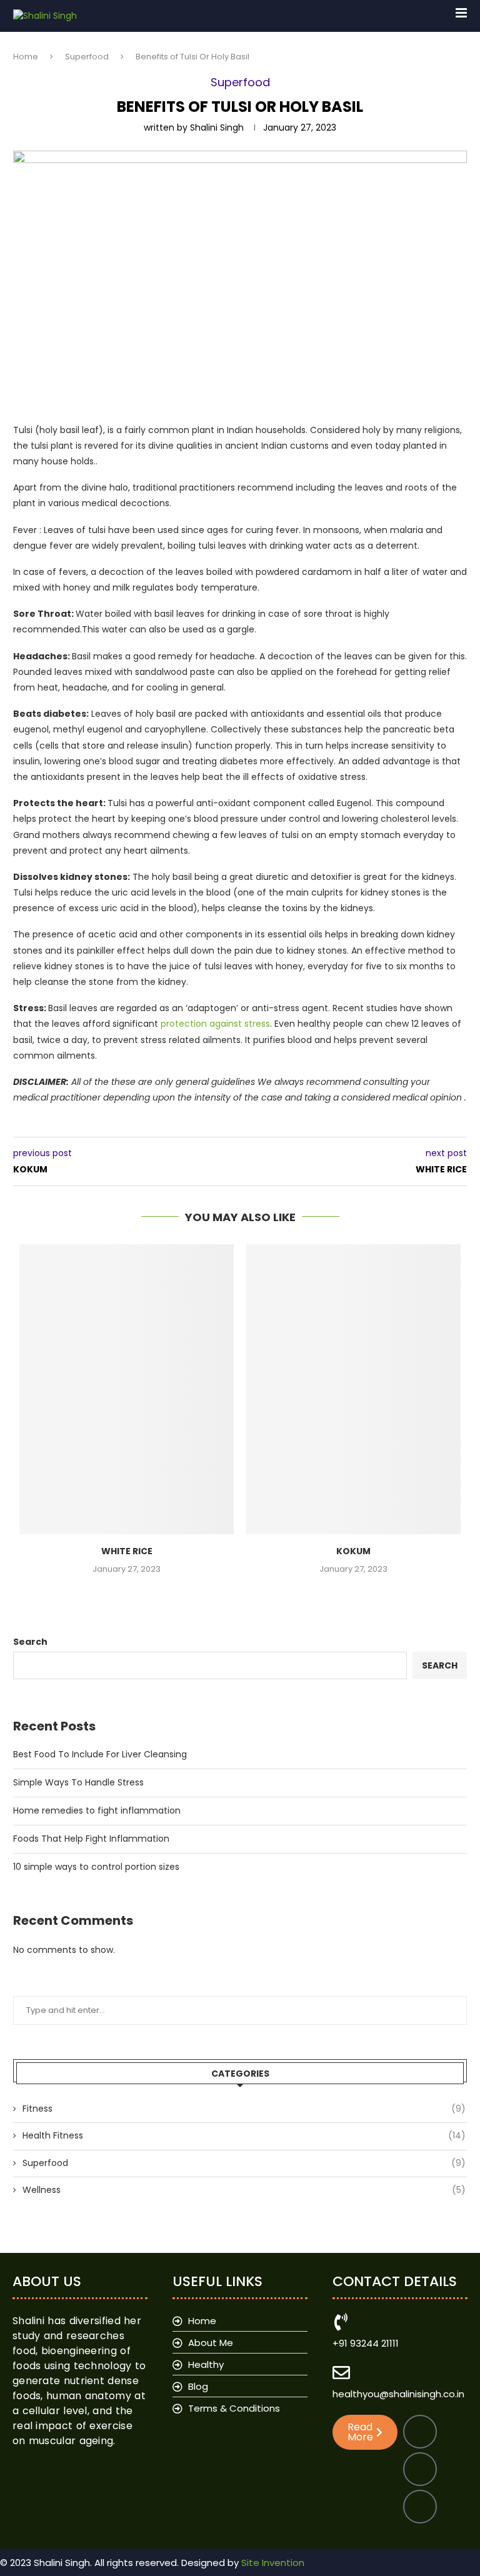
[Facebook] (420, 2432)
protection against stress (215, 1024)
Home (26, 57)
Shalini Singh (217, 127)
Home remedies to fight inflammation (97, 1810)
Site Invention (273, 2563)
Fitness (244, 2109)
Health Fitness (244, 2136)
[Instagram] (420, 2469)
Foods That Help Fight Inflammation (91, 1839)
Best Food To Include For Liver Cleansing (100, 1754)
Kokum (353, 1551)
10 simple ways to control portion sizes (96, 1867)
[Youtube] (420, 2507)
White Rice (127, 1551)
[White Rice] (127, 1389)
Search (30, 1642)
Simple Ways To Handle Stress (78, 1782)
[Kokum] (353, 1389)
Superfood (87, 57)
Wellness (244, 2190)
